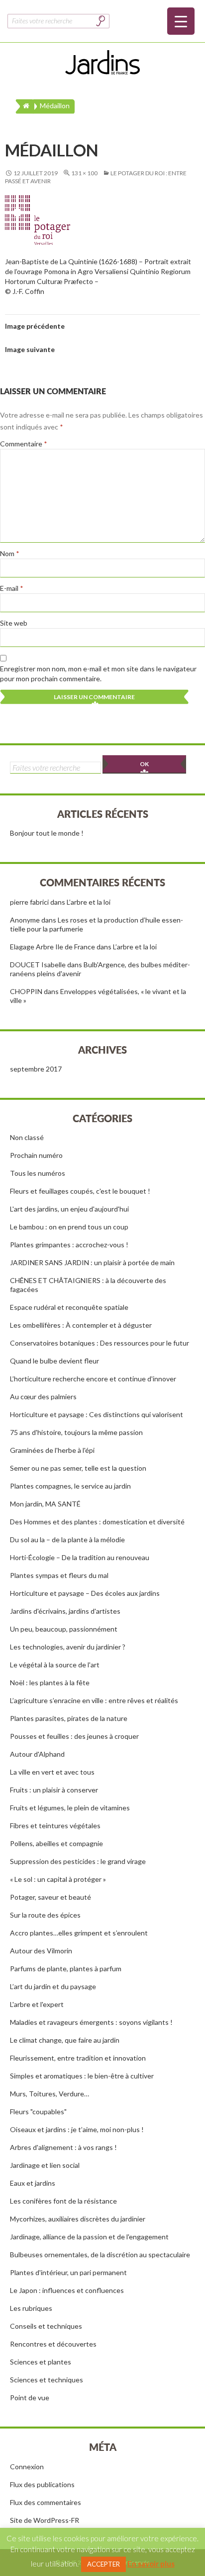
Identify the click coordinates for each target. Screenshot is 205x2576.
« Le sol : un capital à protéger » (58, 1879)
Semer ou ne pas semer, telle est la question (78, 1468)
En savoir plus (151, 2564)
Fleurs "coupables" (38, 2111)
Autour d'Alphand (37, 1754)
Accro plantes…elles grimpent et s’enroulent (79, 1933)
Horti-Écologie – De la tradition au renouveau (80, 1557)
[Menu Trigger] (181, 21)
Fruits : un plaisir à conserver (54, 1790)
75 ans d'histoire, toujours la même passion (76, 1432)
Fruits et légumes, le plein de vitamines (70, 1808)
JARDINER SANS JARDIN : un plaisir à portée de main (92, 1262)
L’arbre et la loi (89, 902)
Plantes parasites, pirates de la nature (69, 1718)
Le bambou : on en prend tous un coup (69, 1227)
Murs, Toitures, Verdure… (50, 2094)
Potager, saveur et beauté (51, 1897)
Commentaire (24, 444)
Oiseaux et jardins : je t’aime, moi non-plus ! (77, 2129)
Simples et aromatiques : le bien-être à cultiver (82, 2076)
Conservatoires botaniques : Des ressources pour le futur (100, 1343)
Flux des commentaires (46, 2502)
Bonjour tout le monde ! (47, 833)
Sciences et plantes (41, 2362)
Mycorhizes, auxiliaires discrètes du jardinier (78, 2219)
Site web (14, 623)
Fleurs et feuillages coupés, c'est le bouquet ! (80, 1191)
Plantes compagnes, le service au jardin (70, 1486)
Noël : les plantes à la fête (50, 1682)
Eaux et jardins (33, 2183)
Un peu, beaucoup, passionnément (64, 1629)
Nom (10, 553)
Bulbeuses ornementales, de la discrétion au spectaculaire (100, 2254)
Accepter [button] (103, 2564)
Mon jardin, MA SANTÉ (45, 1504)
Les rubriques (31, 2308)
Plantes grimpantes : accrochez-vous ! (69, 1245)
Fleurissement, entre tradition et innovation (78, 2058)
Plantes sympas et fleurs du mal (59, 1575)
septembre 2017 (36, 1069)
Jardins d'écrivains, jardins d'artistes (65, 1611)
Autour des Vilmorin (41, 1951)
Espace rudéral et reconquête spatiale (69, 1307)
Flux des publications (42, 2484)
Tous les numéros (38, 1173)
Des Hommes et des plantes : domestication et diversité (97, 1522)
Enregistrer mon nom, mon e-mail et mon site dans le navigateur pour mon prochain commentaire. (98, 674)
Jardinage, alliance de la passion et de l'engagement (89, 2237)
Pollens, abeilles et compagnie (56, 1843)
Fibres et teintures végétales (55, 1825)
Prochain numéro (36, 1155)
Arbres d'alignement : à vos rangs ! (63, 2147)
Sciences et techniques (47, 2380)
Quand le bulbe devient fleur (54, 1361)
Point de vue (30, 2397)
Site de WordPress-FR (45, 2520)
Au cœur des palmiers (43, 1396)
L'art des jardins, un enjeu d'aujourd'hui (69, 1209)
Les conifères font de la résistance (63, 2201)
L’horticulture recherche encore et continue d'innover (93, 1379)
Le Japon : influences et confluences (67, 2290)
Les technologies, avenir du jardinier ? (68, 1647)
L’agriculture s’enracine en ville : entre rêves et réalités (94, 1700)
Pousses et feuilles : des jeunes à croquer (74, 1736)
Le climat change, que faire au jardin (65, 2040)
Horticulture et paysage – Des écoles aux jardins (85, 1593)
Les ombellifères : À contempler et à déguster (81, 1325)
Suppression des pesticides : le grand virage (78, 1861)
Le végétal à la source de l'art (55, 1665)
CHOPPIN (26, 991)
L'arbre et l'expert (37, 2004)
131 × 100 (84, 173)
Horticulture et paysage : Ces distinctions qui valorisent (97, 1414)
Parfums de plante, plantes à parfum (66, 1968)
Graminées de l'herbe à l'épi (52, 1450)
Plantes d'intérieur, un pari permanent (68, 2272)
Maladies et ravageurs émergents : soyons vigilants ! (91, 2022)
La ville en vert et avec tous (52, 1772)
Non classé (27, 1137)
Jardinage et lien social (45, 2165)
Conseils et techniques (46, 2326)
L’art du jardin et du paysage (53, 1986)
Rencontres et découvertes (53, 2344)
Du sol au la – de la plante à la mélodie (67, 1539)
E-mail (12, 588)
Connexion (27, 2467)
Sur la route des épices (45, 1915)
